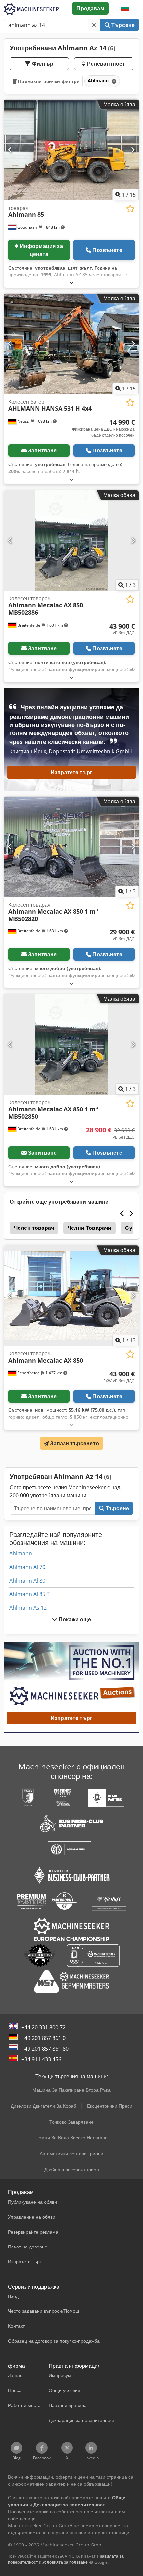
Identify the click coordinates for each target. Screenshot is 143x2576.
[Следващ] (133, 150)
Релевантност (105, 64)
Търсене (122, 25)
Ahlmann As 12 (28, 1608)
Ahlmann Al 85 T (29, 1594)
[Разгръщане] (71, 283)
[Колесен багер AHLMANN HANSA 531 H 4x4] (71, 344)
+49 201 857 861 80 (45, 2049)
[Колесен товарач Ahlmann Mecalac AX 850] (71, 1296)
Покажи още (74, 1619)
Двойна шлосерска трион (72, 2169)
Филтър (42, 64)
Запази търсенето (74, 1443)
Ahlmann (21, 1553)
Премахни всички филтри (48, 81)
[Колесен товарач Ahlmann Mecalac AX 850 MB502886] (71, 540)
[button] (136, 8)
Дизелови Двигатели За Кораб (43, 2106)
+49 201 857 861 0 (43, 2038)
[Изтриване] (94, 25)
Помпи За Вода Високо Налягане (71, 2138)
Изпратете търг (71, 772)
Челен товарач (34, 1228)
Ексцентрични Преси (110, 2106)
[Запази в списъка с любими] (130, 209)
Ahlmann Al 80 (27, 1581)
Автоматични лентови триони (71, 2154)
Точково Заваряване (71, 2122)
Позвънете (107, 250)
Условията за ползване (65, 2562)
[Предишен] (10, 150)
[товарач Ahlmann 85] (71, 150)
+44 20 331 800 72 (43, 2027)
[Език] (125, 8)
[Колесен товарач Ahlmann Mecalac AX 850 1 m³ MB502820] (71, 847)
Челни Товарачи (89, 1228)
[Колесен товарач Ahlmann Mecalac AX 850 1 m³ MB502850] (71, 1044)
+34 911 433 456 (41, 2059)
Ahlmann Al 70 (27, 1567)
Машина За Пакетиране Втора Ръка (71, 2090)
